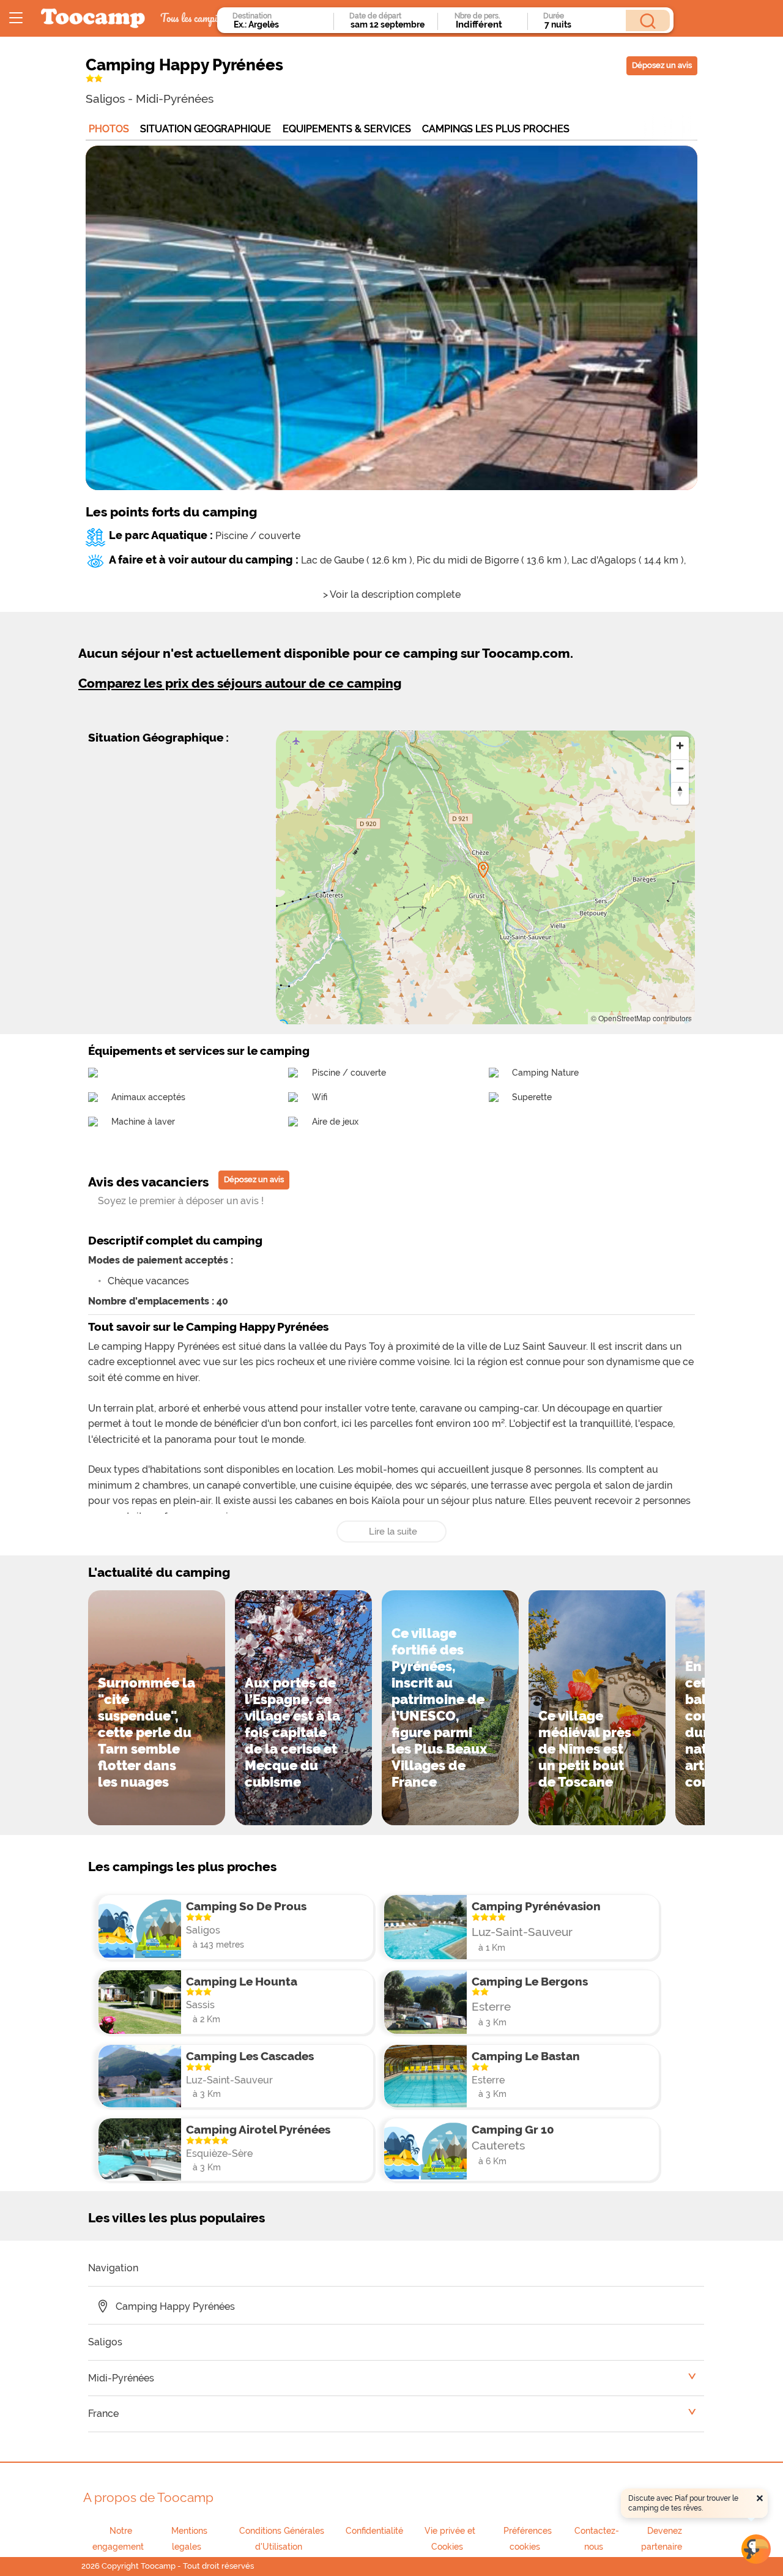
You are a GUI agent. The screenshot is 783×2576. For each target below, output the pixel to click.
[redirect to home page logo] (93, 19)
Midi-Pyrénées (175, 99)
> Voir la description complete (392, 594)
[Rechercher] (648, 20)
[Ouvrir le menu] (16, 18)
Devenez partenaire (662, 2539)
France (103, 2414)
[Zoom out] (680, 768)
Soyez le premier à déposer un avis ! (181, 1201)
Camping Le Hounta (242, 1981)
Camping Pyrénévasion (536, 1906)
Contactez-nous (597, 2539)
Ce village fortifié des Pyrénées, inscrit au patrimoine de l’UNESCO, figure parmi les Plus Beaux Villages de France (439, 1707)
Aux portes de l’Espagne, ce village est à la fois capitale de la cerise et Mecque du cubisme (292, 1732)
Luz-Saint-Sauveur (522, 1932)
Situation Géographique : (158, 737)
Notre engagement (118, 2539)
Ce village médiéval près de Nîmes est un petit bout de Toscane (585, 1749)
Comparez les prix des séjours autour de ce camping (240, 683)
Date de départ (375, 16)
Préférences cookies (528, 2539)
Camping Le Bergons (530, 1981)
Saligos (105, 99)
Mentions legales (189, 2539)
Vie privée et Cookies (450, 2539)
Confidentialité (374, 2531)
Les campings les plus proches (182, 1867)
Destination (252, 16)
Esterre (491, 2006)
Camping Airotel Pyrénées (258, 2129)
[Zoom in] (680, 746)
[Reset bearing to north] (680, 791)
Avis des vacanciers (148, 1182)
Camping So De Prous (246, 1906)
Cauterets (498, 2145)
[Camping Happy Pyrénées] (483, 870)
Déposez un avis (662, 65)
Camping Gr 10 (513, 2129)
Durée (554, 16)
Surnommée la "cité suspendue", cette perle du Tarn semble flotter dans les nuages (147, 1732)
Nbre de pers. (477, 16)
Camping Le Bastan (526, 2056)
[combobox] (280, 24)
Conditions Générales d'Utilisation (282, 2539)
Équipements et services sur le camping (199, 1051)
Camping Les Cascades (250, 2056)
